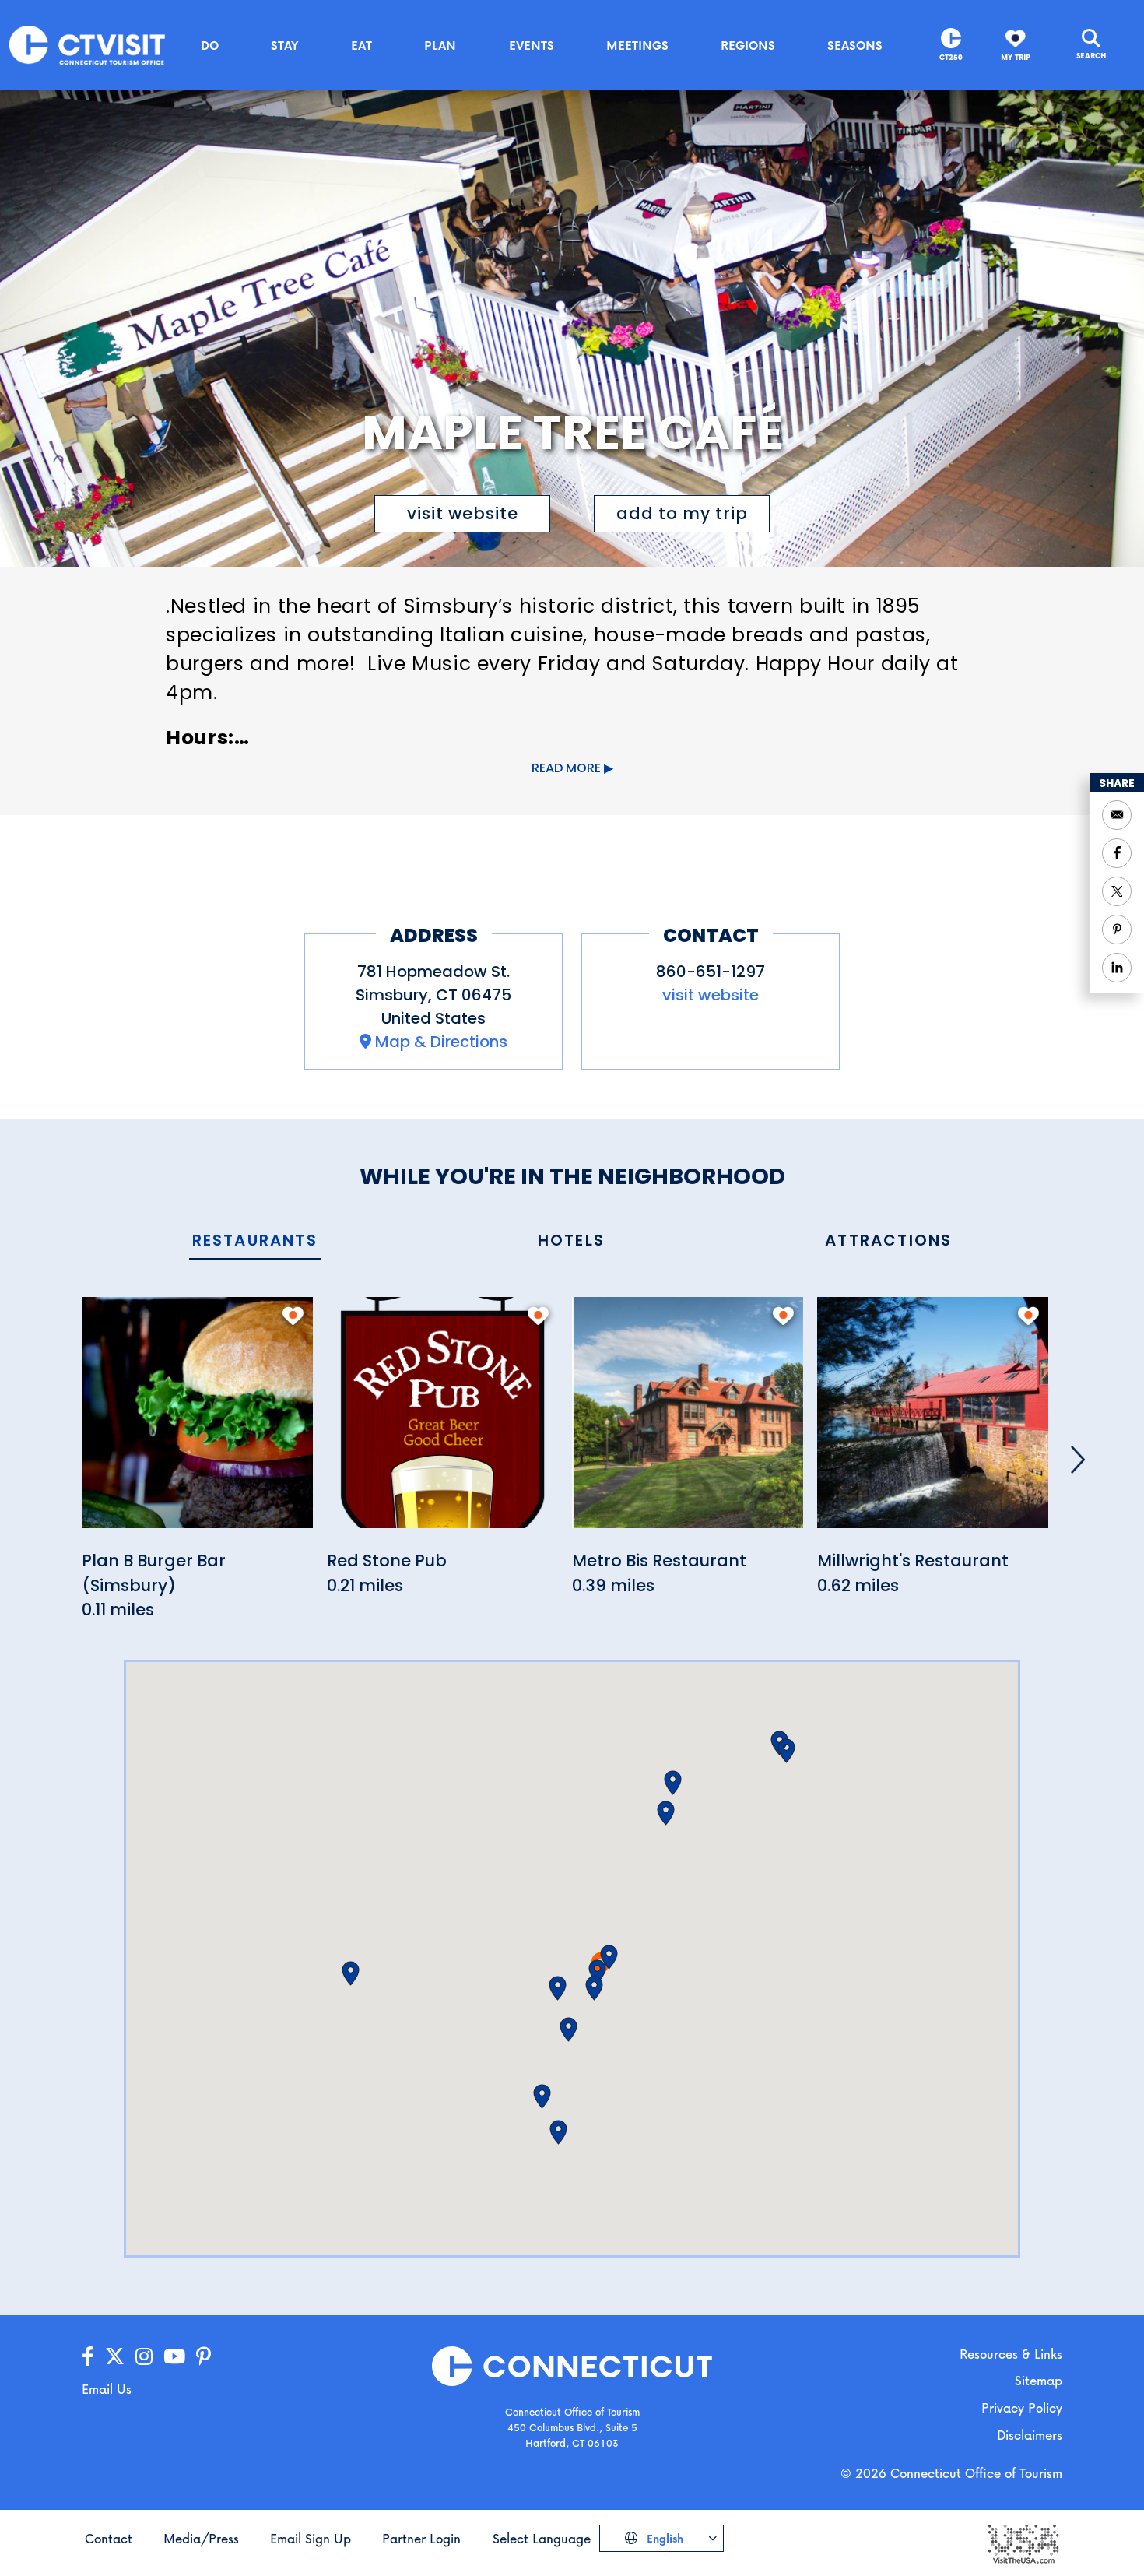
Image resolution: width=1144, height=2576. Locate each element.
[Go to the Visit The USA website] (1023, 2543)
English (663, 2538)
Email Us (107, 2389)
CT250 (951, 57)
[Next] (1078, 1460)
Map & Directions (441, 1042)
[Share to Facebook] (1117, 853)
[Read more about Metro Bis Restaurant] (688, 1421)
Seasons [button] (855, 45)
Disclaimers (1030, 2435)
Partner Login (421, 2538)
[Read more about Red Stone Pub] (442, 1421)
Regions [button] (748, 45)
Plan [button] (440, 45)
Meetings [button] (637, 45)
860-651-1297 (711, 972)
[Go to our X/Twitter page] (115, 2357)
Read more (566, 768)
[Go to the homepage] (87, 44)
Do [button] (210, 45)
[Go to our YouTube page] (174, 2357)
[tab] (255, 1241)
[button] (609, 1957)
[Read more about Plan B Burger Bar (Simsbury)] (197, 1421)
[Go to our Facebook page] (88, 2357)
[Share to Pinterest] (1117, 930)
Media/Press (201, 2538)
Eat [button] (361, 45)
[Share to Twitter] (1117, 891)
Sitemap (1039, 2380)
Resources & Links (1011, 2354)
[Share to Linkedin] (1117, 968)
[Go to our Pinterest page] (204, 2357)
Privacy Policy (1022, 2407)
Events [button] (532, 45)
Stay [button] (285, 45)
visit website (463, 513)
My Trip (1016, 57)
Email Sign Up (311, 2538)
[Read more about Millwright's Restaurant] (933, 1421)
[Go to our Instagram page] (144, 2357)
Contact (109, 2538)
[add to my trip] (293, 1316)
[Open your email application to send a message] (1117, 815)
